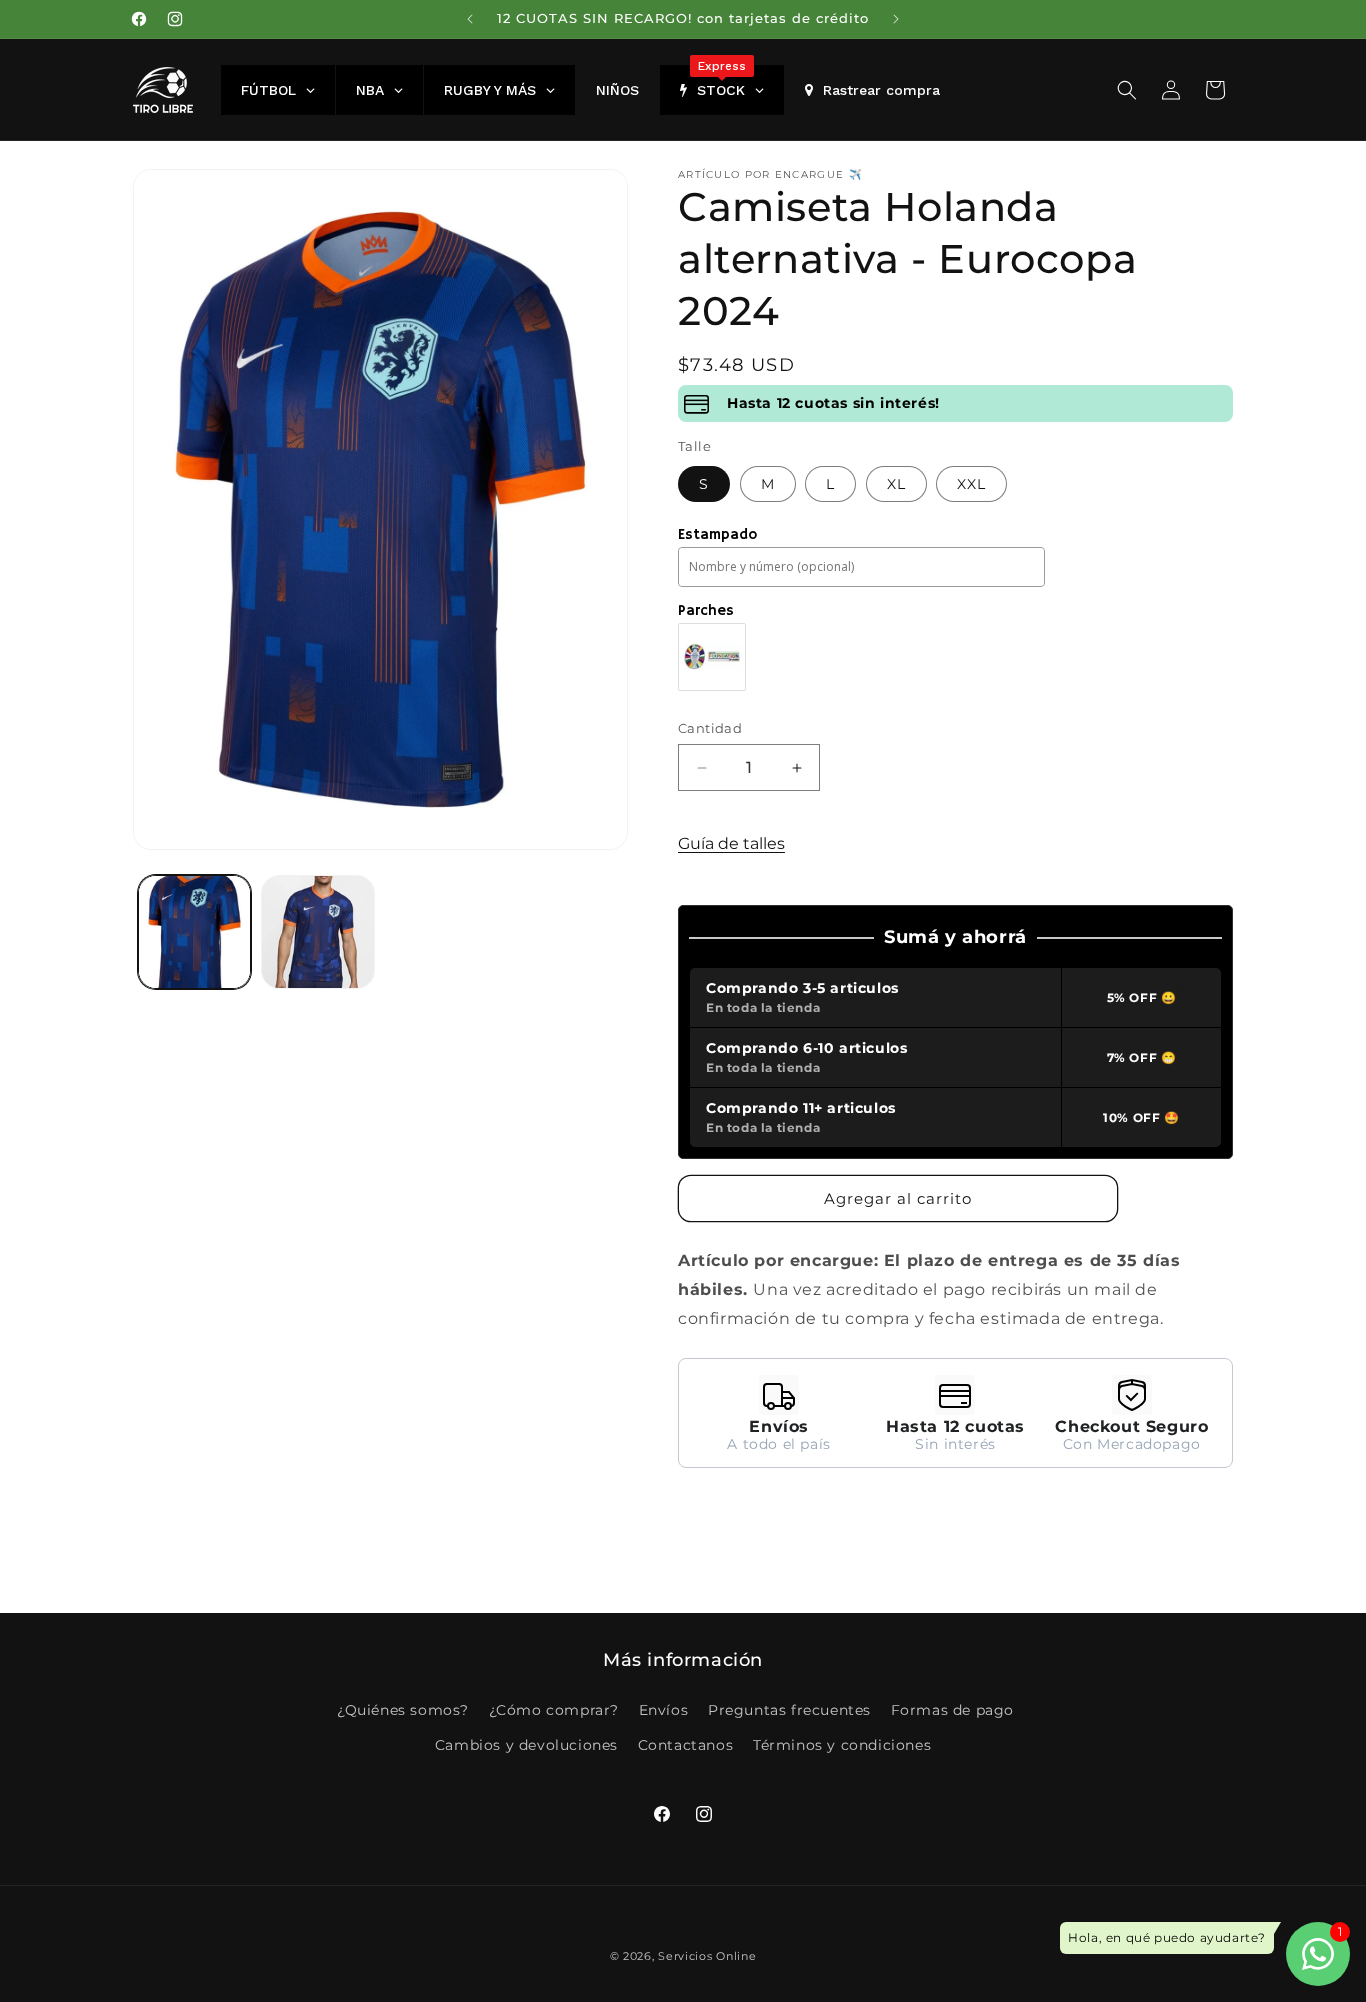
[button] (1127, 90)
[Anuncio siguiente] (896, 19)
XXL (971, 484)
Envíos (664, 1709)
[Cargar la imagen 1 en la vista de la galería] (194, 931)
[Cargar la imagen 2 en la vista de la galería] (317, 931)
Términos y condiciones (842, 1744)
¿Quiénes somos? (403, 1709)
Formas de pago (952, 1709)
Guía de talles (731, 843)
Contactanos (686, 1744)
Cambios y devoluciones (526, 1744)
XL (896, 484)
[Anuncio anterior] (470, 19)
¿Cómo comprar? (554, 1709)
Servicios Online (707, 1956)
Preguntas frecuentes (789, 1709)
